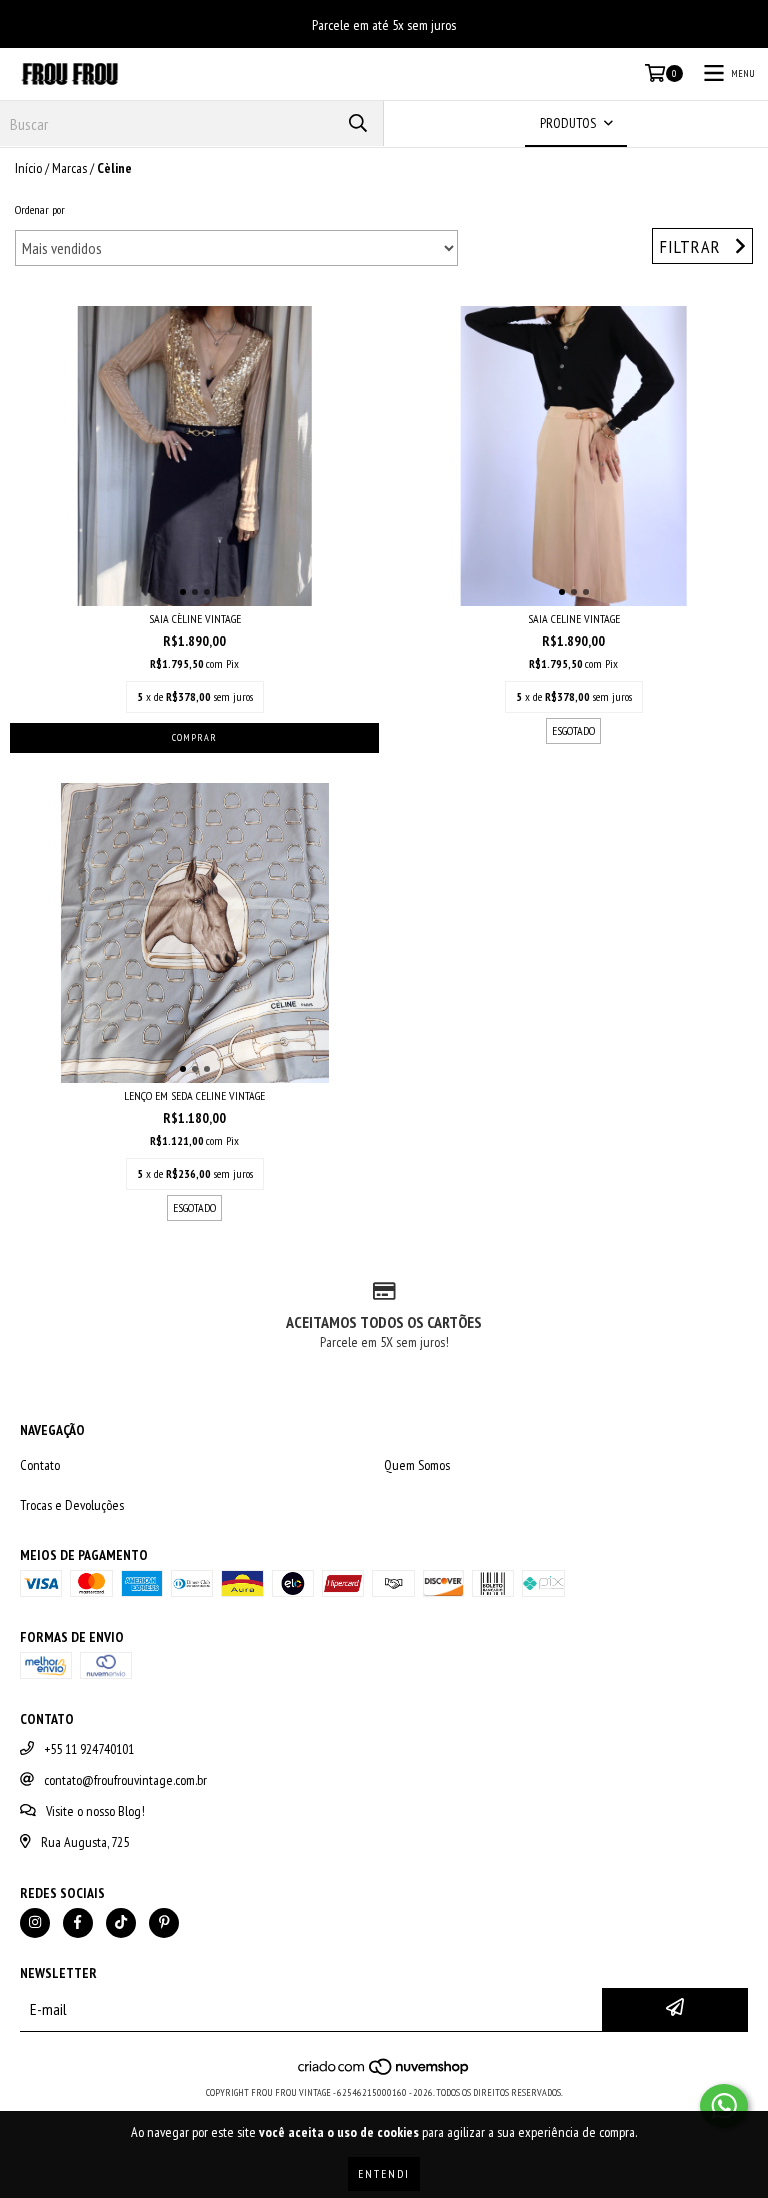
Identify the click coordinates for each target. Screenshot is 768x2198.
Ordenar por (40, 209)
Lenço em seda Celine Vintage (194, 1095)
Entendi (384, 2173)
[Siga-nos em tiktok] (121, 1923)
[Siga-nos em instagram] (35, 1923)
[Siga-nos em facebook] (78, 1923)
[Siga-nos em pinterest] (164, 1923)
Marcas (69, 168)
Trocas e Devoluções (72, 1505)
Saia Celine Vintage (574, 618)
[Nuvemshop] (384, 2072)
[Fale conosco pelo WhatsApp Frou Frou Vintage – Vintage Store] (724, 2106)
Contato (40, 1465)
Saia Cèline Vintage (195, 618)
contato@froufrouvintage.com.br (125, 1780)
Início (28, 168)
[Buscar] (358, 123)
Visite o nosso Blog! (95, 1811)
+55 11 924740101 (89, 1749)
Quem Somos (417, 1465)
